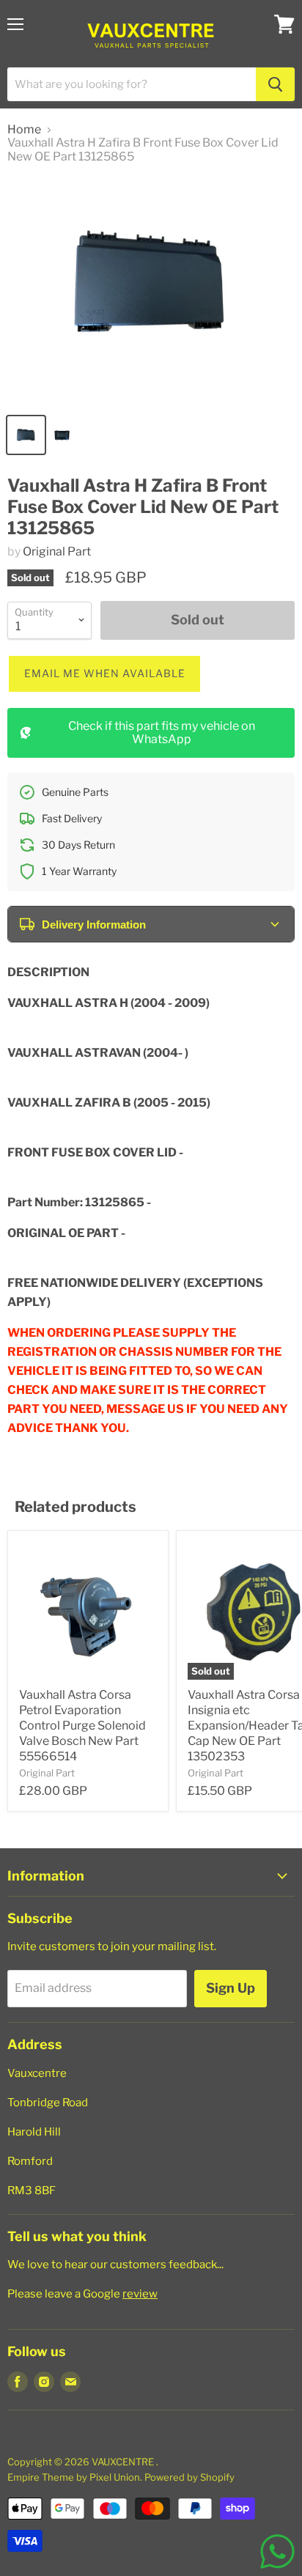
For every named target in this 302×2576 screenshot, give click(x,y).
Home (24, 130)
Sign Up (231, 1988)
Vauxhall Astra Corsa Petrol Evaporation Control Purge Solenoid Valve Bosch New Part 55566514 (82, 1726)
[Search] (275, 84)
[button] (104, 674)
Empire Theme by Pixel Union (74, 2477)
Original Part (57, 551)
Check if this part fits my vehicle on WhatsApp (162, 732)
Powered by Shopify (189, 2477)
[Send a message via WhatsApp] (277, 2551)
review (140, 2294)
